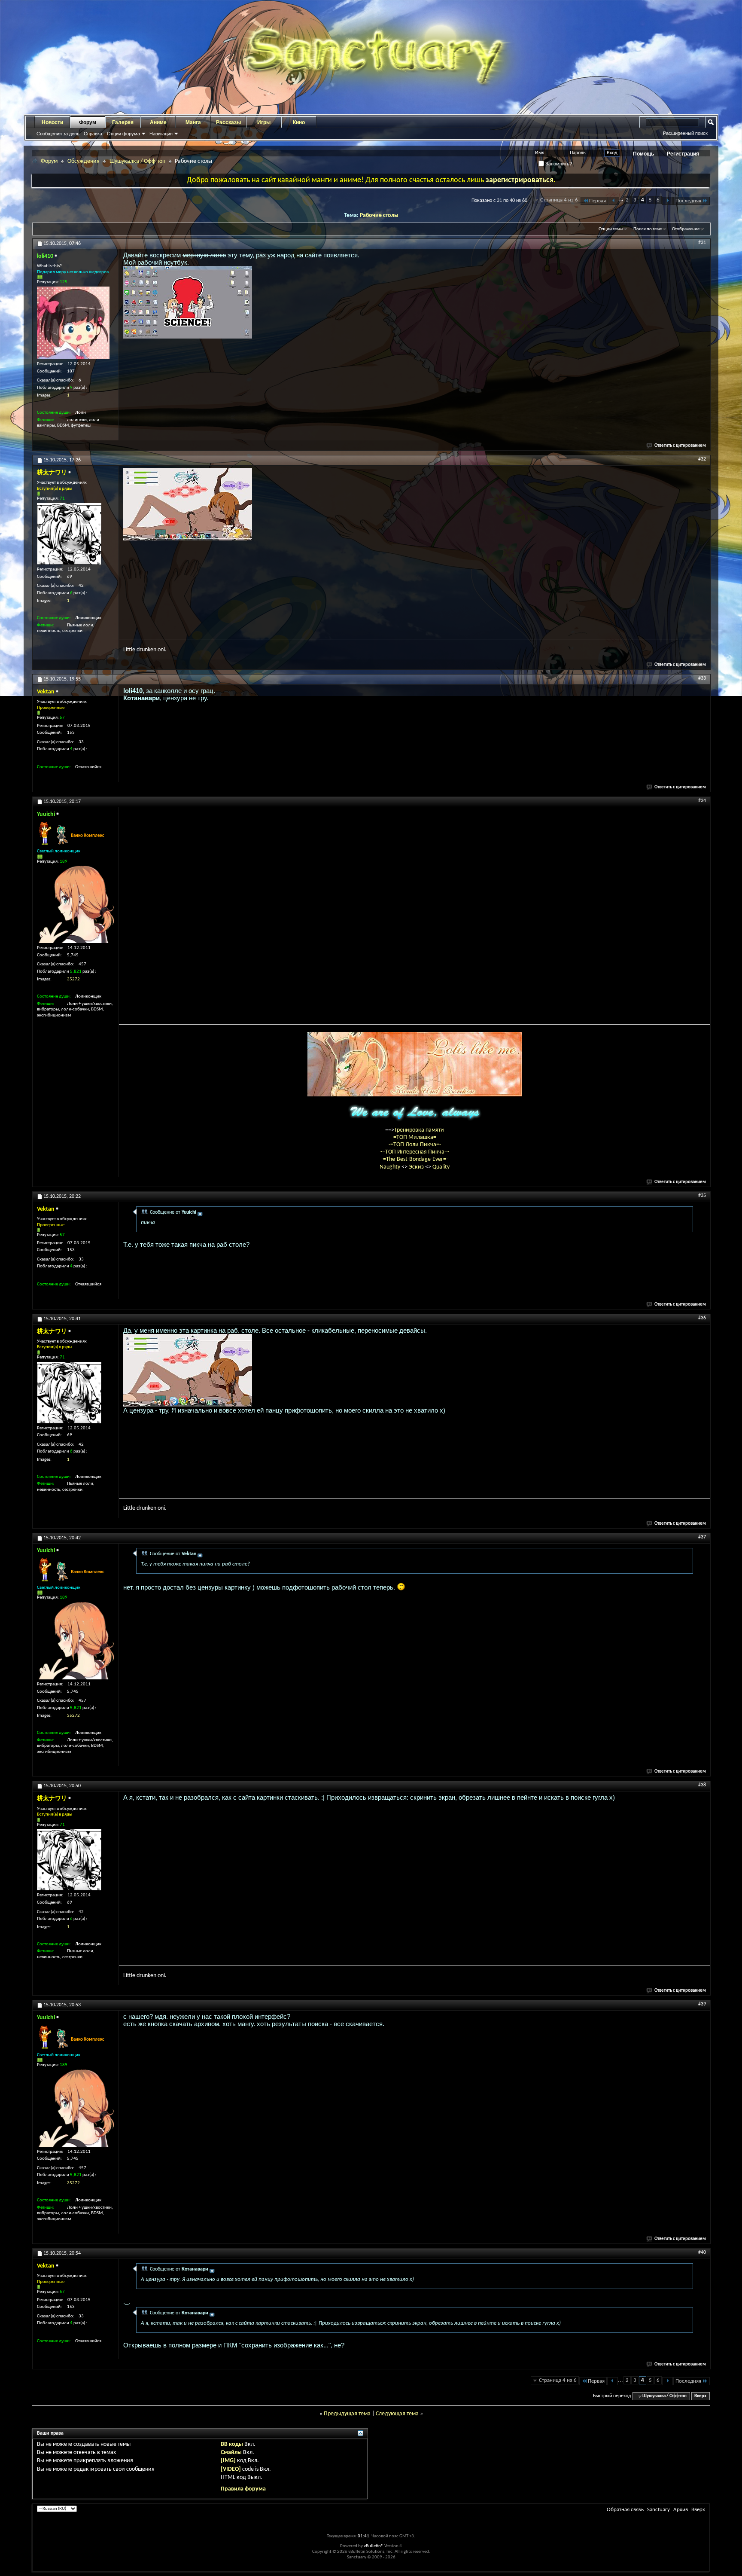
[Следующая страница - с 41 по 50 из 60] (667, 201)
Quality (441, 1167)
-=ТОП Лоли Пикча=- (415, 1145)
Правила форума (243, 2489)
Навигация (161, 134)
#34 (702, 801)
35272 (73, 979)
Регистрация (683, 154)
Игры (264, 122)
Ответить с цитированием (680, 446)
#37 (702, 1537)
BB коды (232, 2444)
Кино (299, 122)
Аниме (158, 122)
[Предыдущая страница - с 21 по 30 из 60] (614, 201)
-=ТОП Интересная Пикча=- (415, 1152)
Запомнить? (558, 164)
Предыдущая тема (347, 2414)
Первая (598, 201)
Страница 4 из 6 (559, 200)
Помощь (643, 154)
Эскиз (417, 1167)
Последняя (688, 201)
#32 (702, 459)
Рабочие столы (379, 215)
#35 (702, 1196)
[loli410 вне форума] (73, 323)
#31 (702, 243)
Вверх (700, 2396)
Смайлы (231, 2452)
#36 (702, 1318)
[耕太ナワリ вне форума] (69, 534)
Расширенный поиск (685, 133)
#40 (702, 2252)
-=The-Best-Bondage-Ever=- (415, 1159)
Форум (88, 122)
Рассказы (228, 122)
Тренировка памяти (419, 1130)
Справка (93, 134)
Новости (52, 122)
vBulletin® (374, 2546)
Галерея (123, 122)
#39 (702, 2004)
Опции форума (123, 134)
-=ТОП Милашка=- (415, 1137)
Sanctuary (658, 2510)
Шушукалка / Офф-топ (137, 161)
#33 (702, 678)
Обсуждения (84, 161)
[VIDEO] (231, 2469)
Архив (681, 2510)
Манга (193, 122)
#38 (702, 1785)
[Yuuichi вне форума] (76, 904)
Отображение (686, 229)
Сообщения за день (58, 134)
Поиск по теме (648, 229)
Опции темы (611, 229)
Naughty (391, 1167)
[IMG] (228, 2461)
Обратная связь (625, 2510)
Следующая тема (397, 2414)
